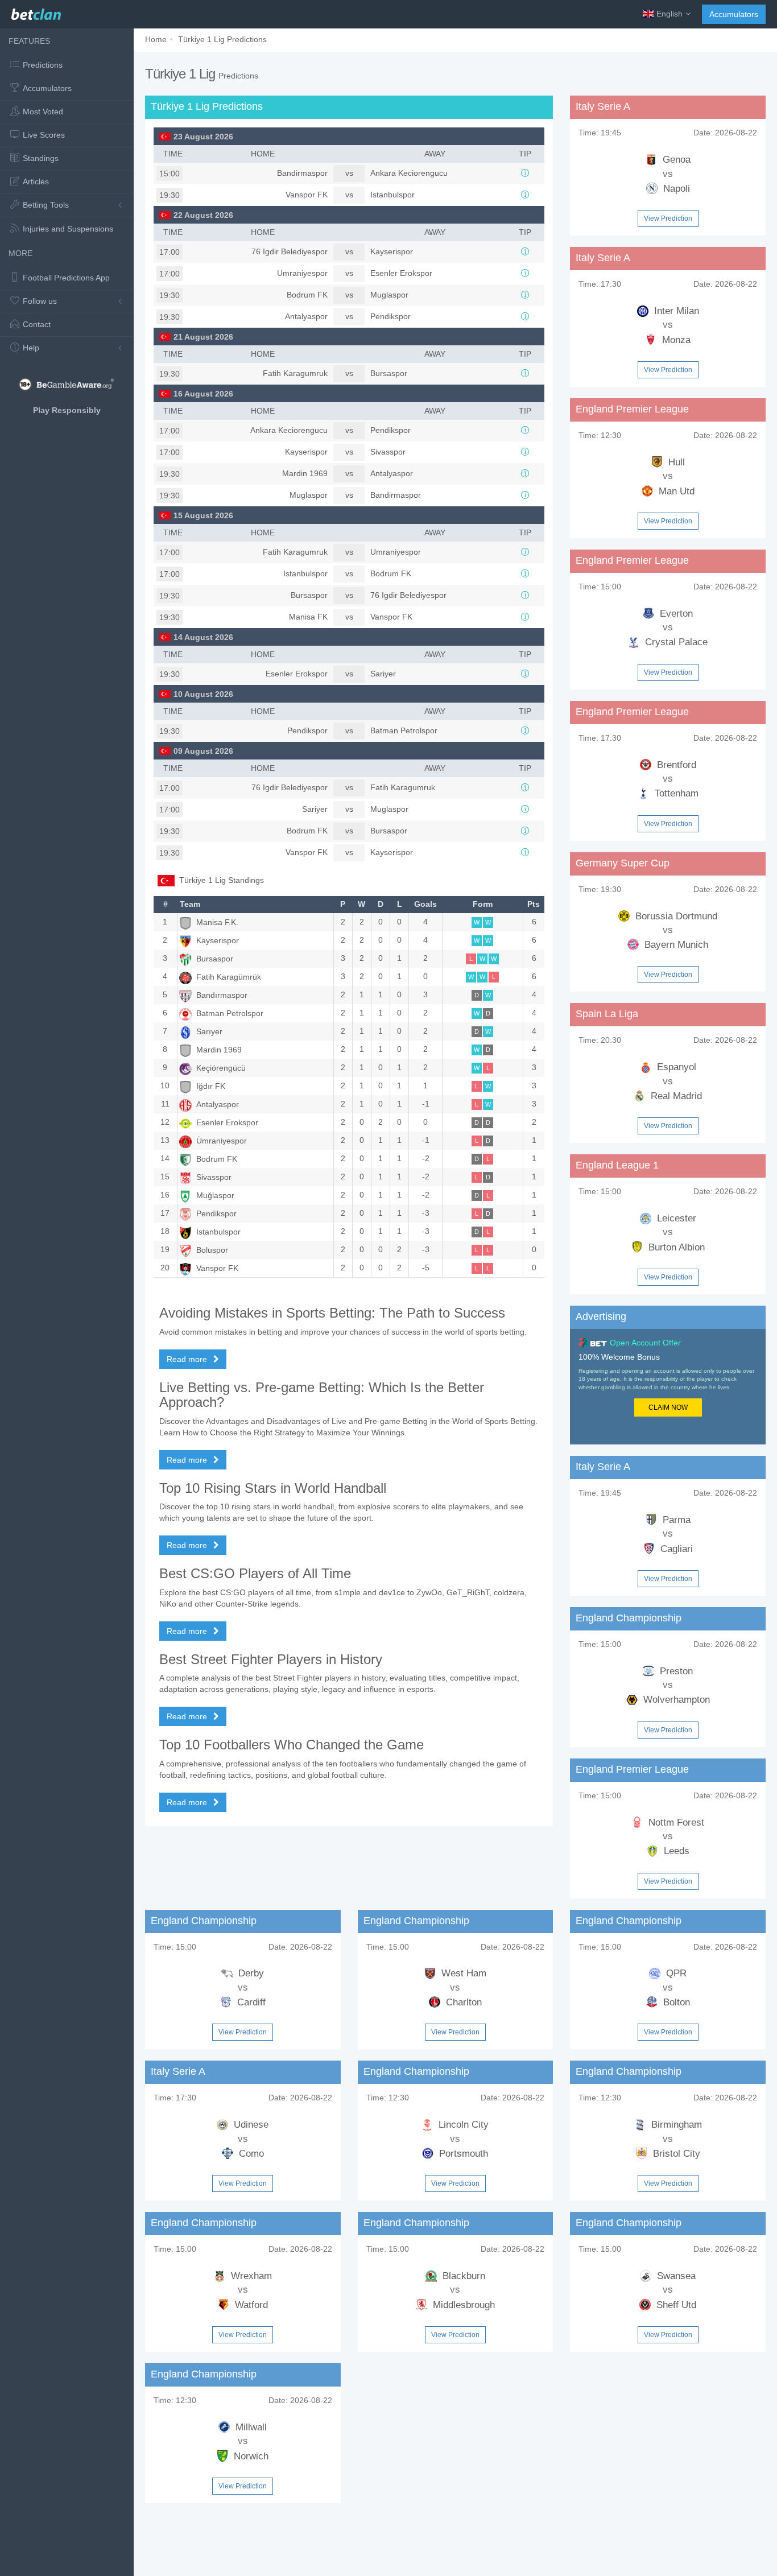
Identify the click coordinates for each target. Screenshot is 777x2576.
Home (156, 39)
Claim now (668, 1407)
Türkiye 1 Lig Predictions (222, 39)
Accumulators (734, 14)
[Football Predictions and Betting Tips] (36, 11)
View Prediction (668, 218)
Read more (188, 1359)
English (669, 14)
